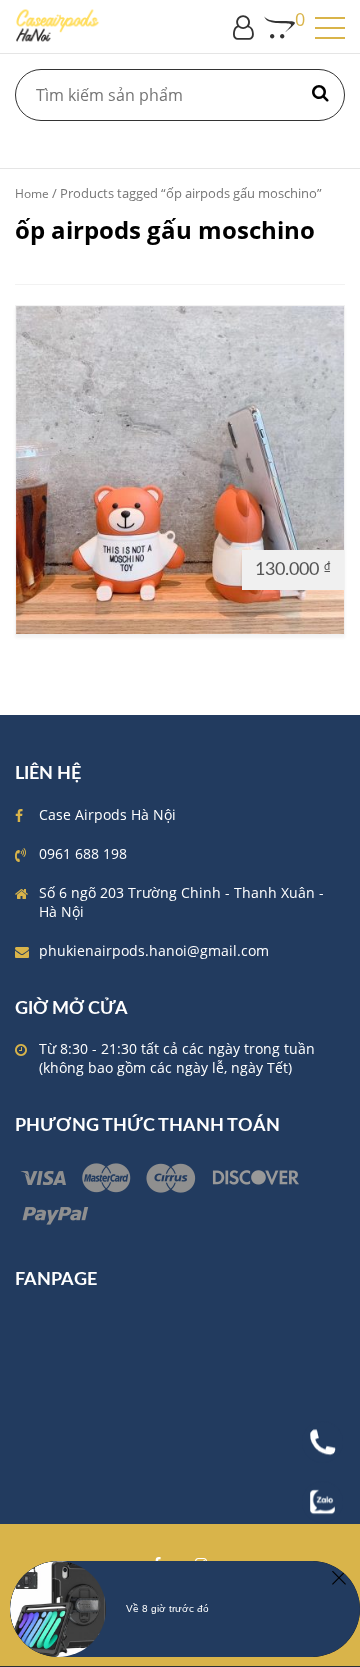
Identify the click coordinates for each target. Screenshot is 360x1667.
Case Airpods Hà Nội (107, 814)
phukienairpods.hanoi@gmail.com (154, 950)
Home (32, 193)
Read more (61, 568)
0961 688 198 (83, 853)
